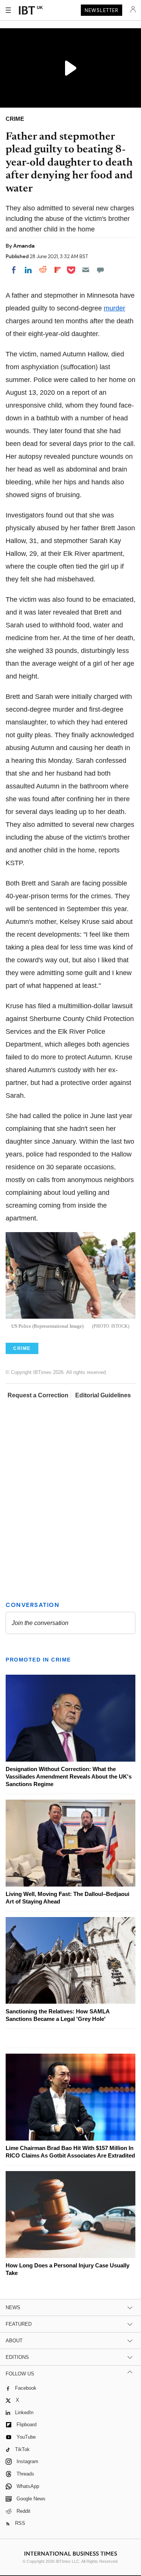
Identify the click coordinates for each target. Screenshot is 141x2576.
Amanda (24, 246)
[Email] (86, 270)
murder (114, 308)
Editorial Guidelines (103, 1395)
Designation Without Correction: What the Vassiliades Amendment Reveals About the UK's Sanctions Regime (69, 1776)
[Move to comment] (100, 270)
